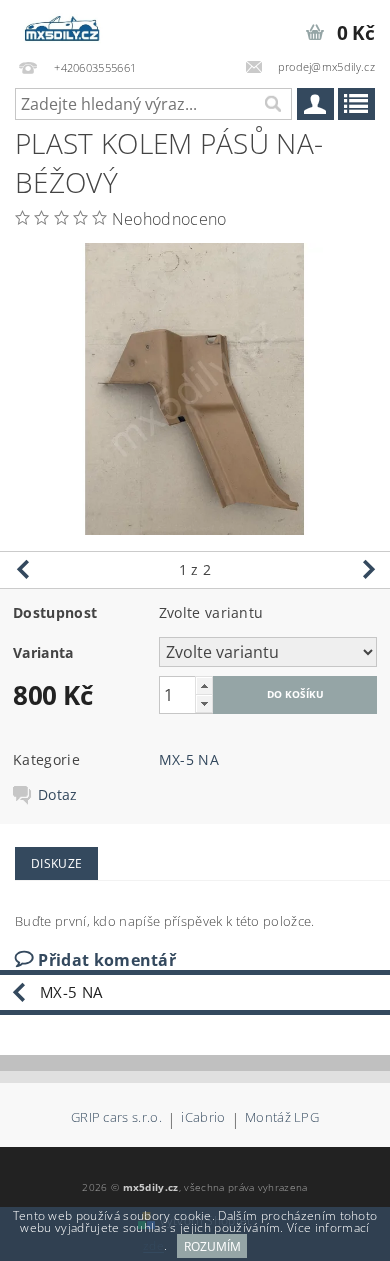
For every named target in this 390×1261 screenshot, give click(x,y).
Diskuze (56, 863)
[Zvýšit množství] (204, 685)
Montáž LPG (282, 1118)
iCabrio (203, 1118)
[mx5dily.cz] (62, 26)
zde (153, 1246)
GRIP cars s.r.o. (116, 1118)
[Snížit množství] (204, 703)
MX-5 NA (189, 759)
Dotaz (58, 795)
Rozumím (212, 1246)
